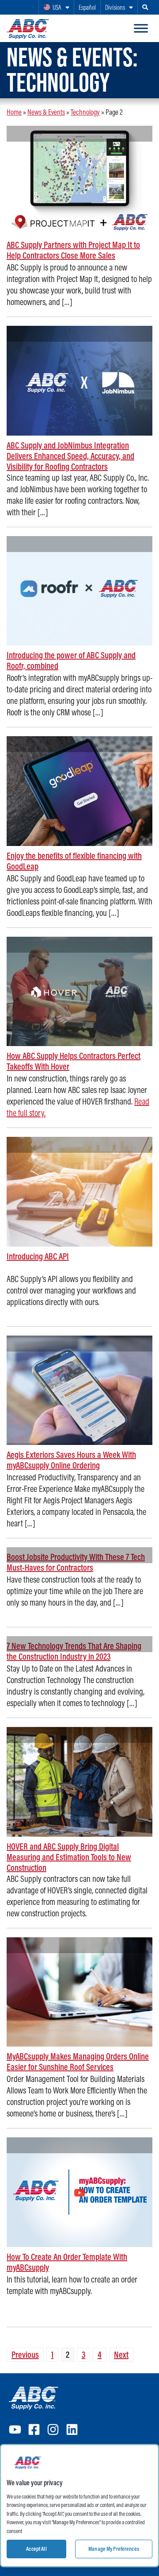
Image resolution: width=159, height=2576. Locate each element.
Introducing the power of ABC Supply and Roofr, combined (71, 660)
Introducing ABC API (38, 1256)
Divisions (115, 7)
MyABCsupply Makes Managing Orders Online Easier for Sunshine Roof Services (78, 2061)
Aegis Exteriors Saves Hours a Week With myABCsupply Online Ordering (71, 1460)
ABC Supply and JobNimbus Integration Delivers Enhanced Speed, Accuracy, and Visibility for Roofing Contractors (70, 456)
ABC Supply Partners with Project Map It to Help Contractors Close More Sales (73, 250)
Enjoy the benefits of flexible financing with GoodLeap (74, 861)
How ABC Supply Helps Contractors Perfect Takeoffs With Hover (74, 1061)
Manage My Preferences (114, 2549)
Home (14, 112)
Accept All (36, 2549)
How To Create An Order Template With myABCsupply (67, 2262)
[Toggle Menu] (141, 28)
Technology (85, 112)
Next (121, 2354)
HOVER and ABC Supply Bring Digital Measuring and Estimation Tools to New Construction (69, 1857)
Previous (25, 2354)
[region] (79, 2506)
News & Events (46, 112)
